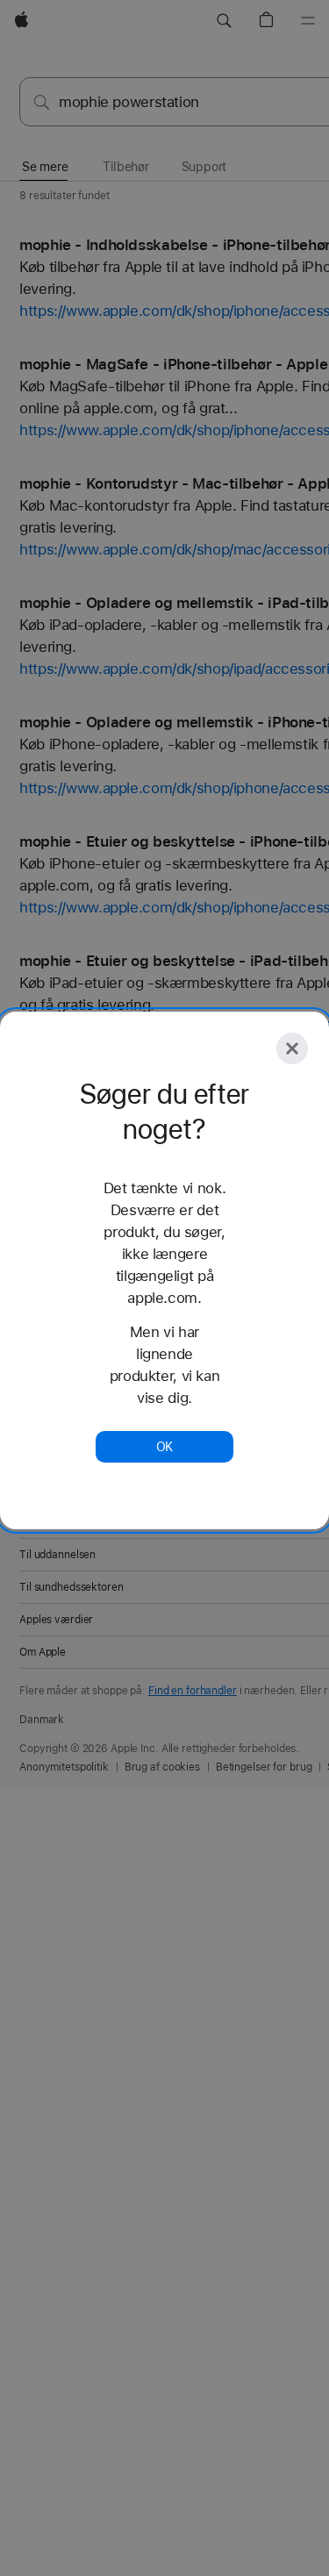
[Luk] (292, 1048)
